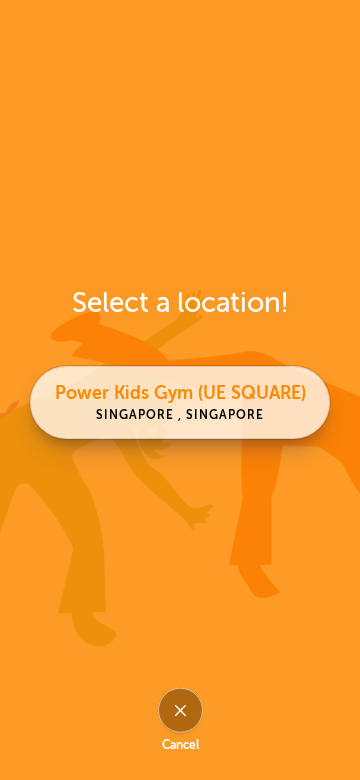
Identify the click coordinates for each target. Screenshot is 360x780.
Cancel (180, 745)
